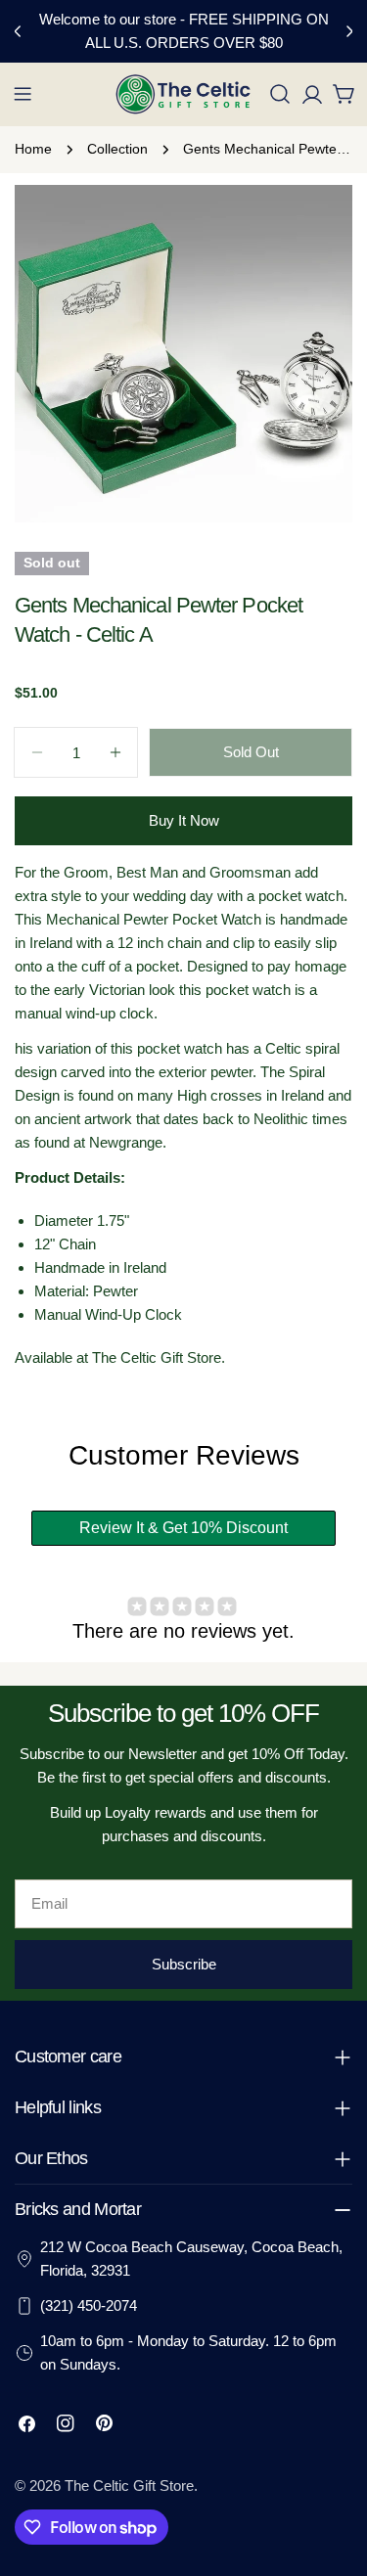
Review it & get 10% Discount (183, 1528)
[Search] (280, 94)
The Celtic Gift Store (129, 2486)
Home (33, 149)
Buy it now (184, 820)
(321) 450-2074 (89, 2305)
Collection (117, 149)
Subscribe (184, 1964)
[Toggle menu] (23, 94)
